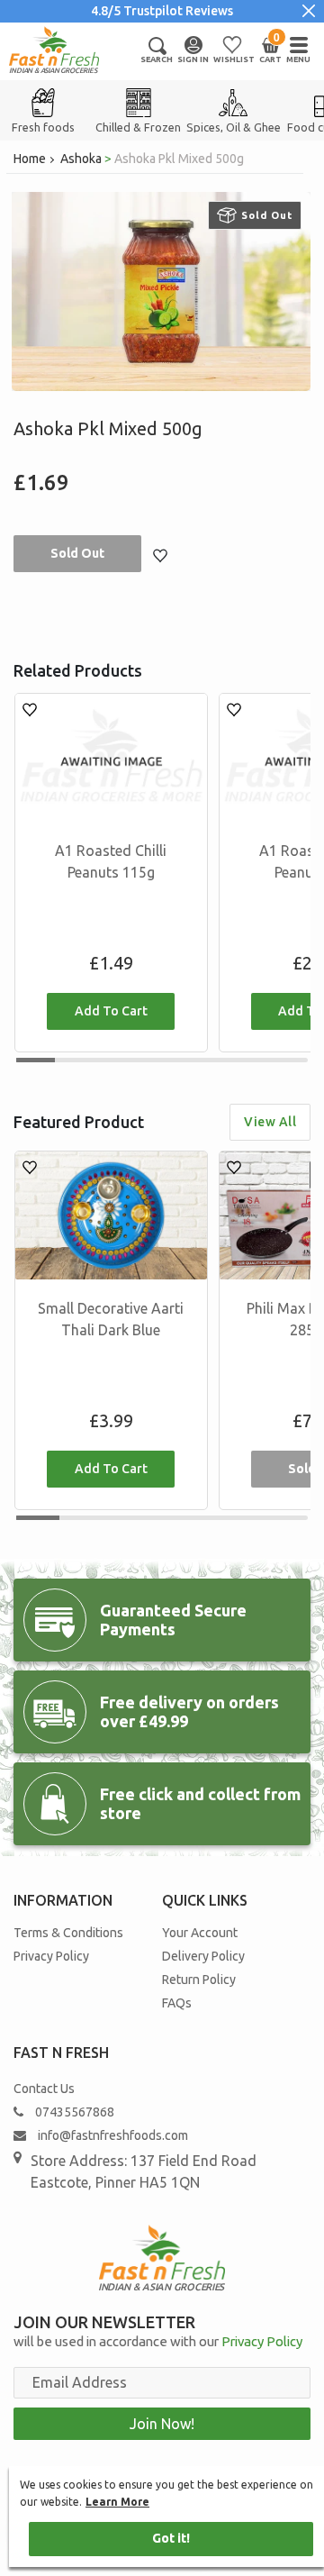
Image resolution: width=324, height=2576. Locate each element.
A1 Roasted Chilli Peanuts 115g (111, 861)
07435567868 (75, 2112)
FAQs (177, 2003)
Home (30, 159)
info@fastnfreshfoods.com (112, 2135)
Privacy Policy (51, 1956)
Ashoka (81, 159)
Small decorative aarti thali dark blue (111, 1319)
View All (270, 1122)
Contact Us (44, 2089)
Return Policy (199, 1980)
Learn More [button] (117, 2502)
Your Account (200, 1933)
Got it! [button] (171, 2538)
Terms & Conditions (68, 1933)
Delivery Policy (203, 1956)
